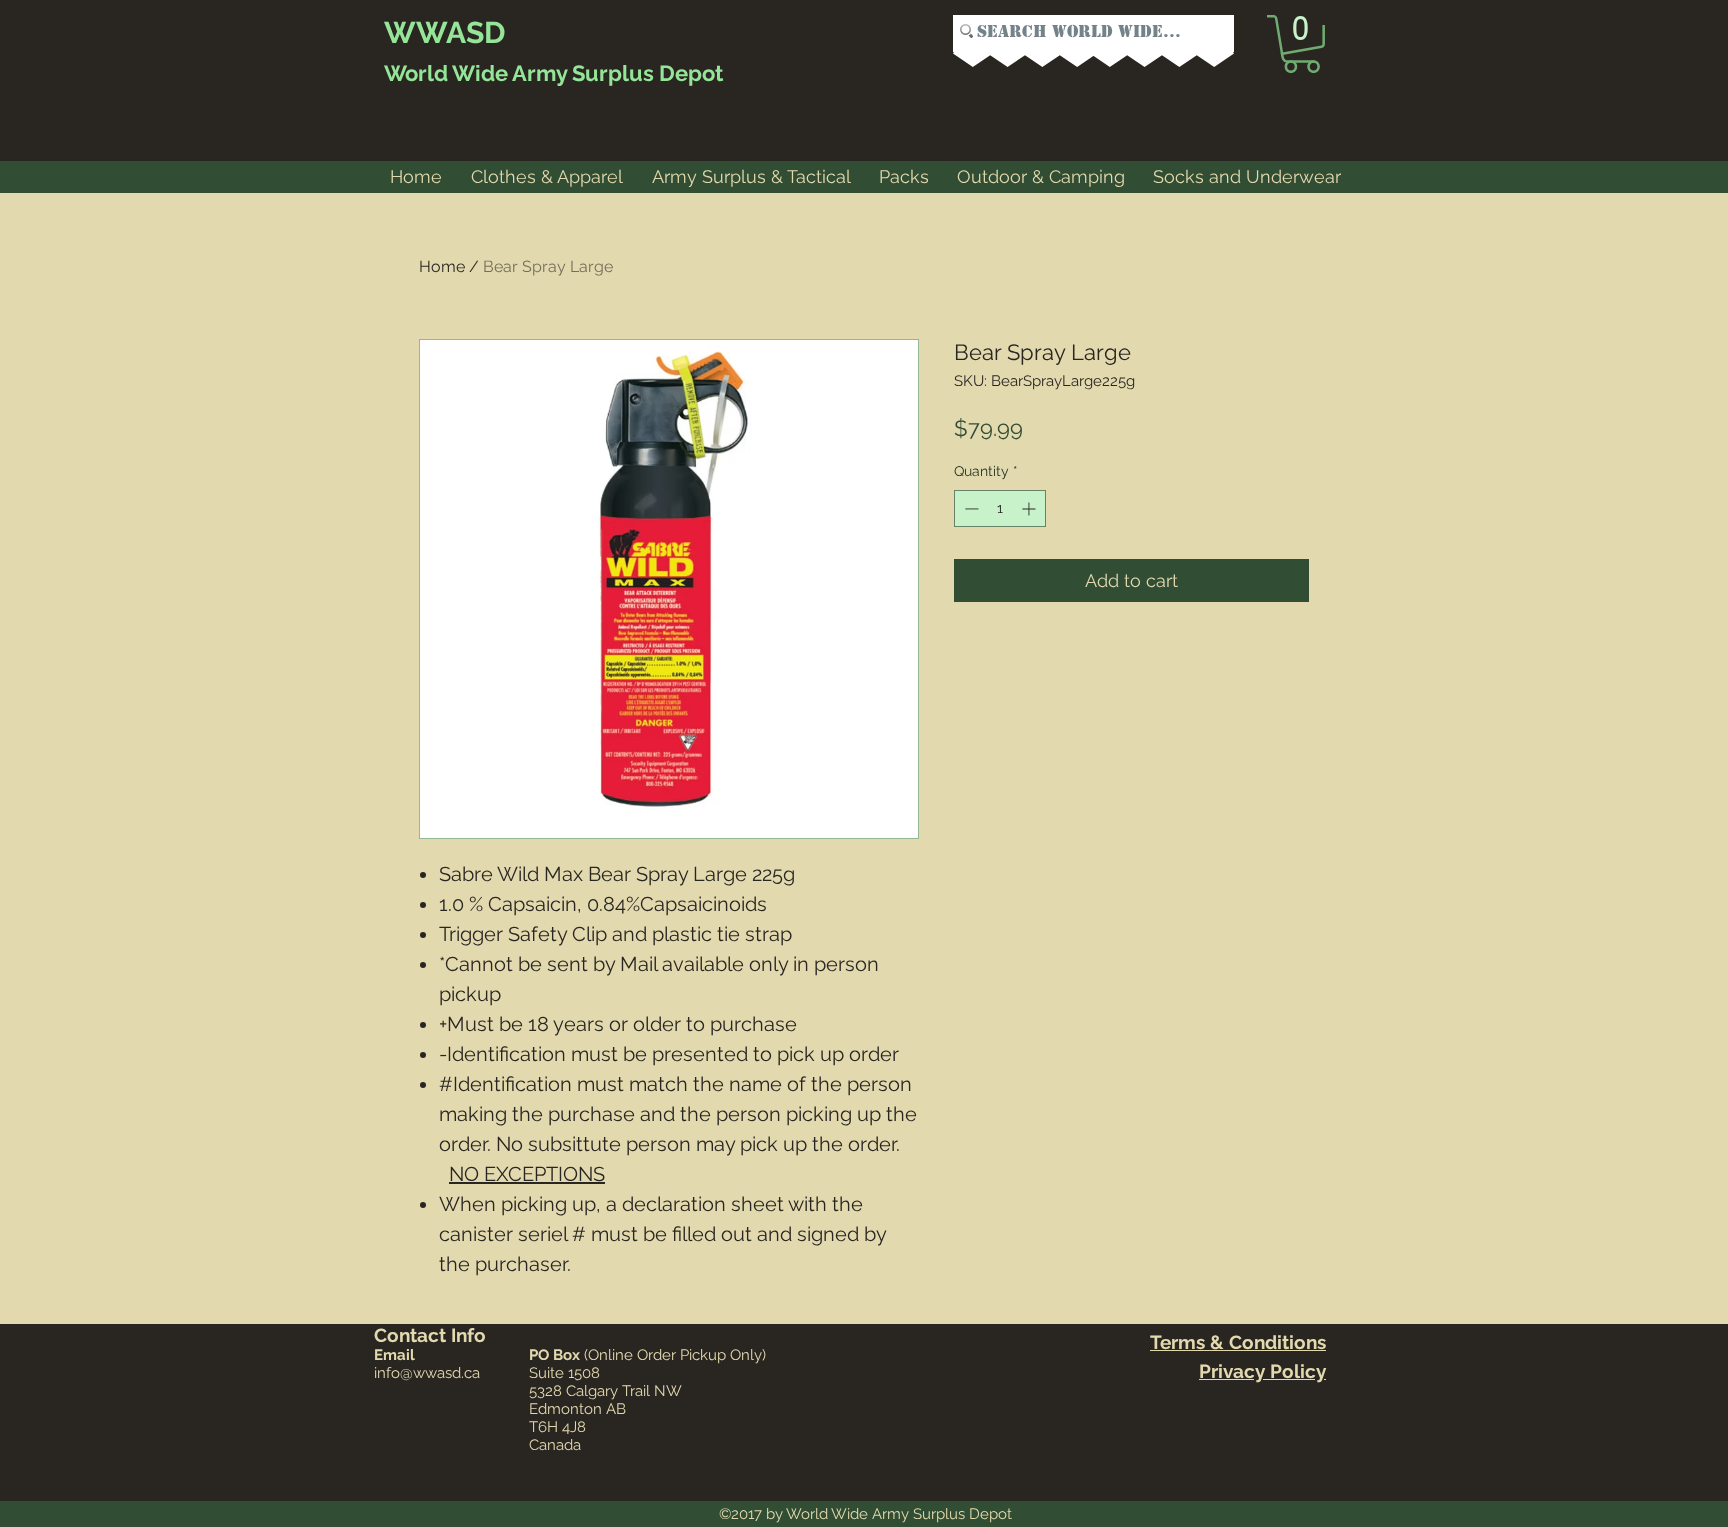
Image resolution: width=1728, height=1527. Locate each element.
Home (442, 266)
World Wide (446, 73)
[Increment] (1030, 508)
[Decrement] (969, 508)
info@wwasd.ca (427, 1373)
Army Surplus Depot (615, 73)
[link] (1301, 44)
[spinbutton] (1000, 508)
